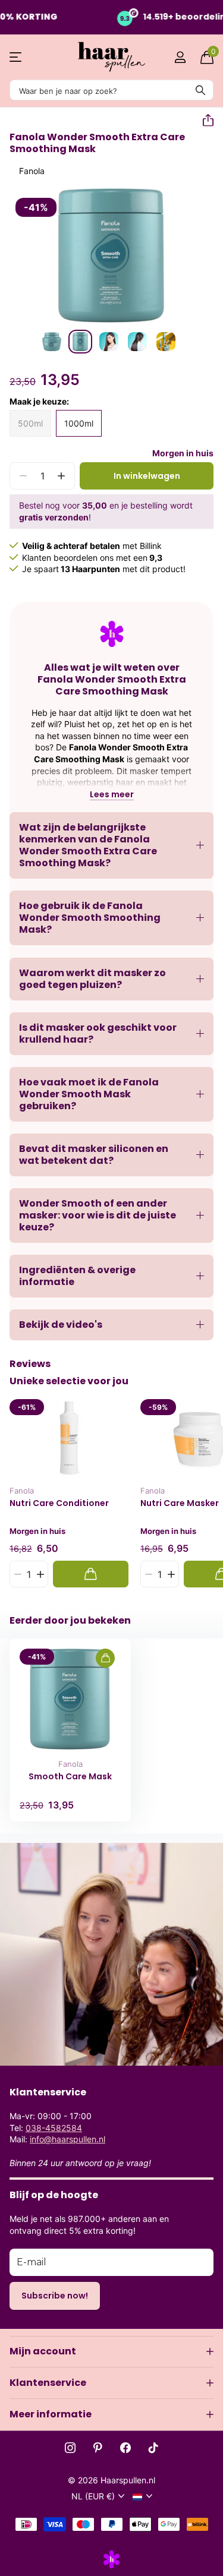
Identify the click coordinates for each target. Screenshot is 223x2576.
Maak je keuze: (39, 401)
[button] (203, 121)
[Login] (180, 57)
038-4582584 (54, 2128)
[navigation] (52, 342)
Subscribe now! (55, 2296)
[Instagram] (70, 2448)
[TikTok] (153, 2448)
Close (111, 2351)
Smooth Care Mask (70, 1777)
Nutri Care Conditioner (59, 1503)
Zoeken (200, 90)
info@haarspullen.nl (67, 2139)
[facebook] (125, 2448)
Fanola (32, 171)
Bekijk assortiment (16, 57)
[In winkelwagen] (91, 1574)
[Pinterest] (98, 2448)
